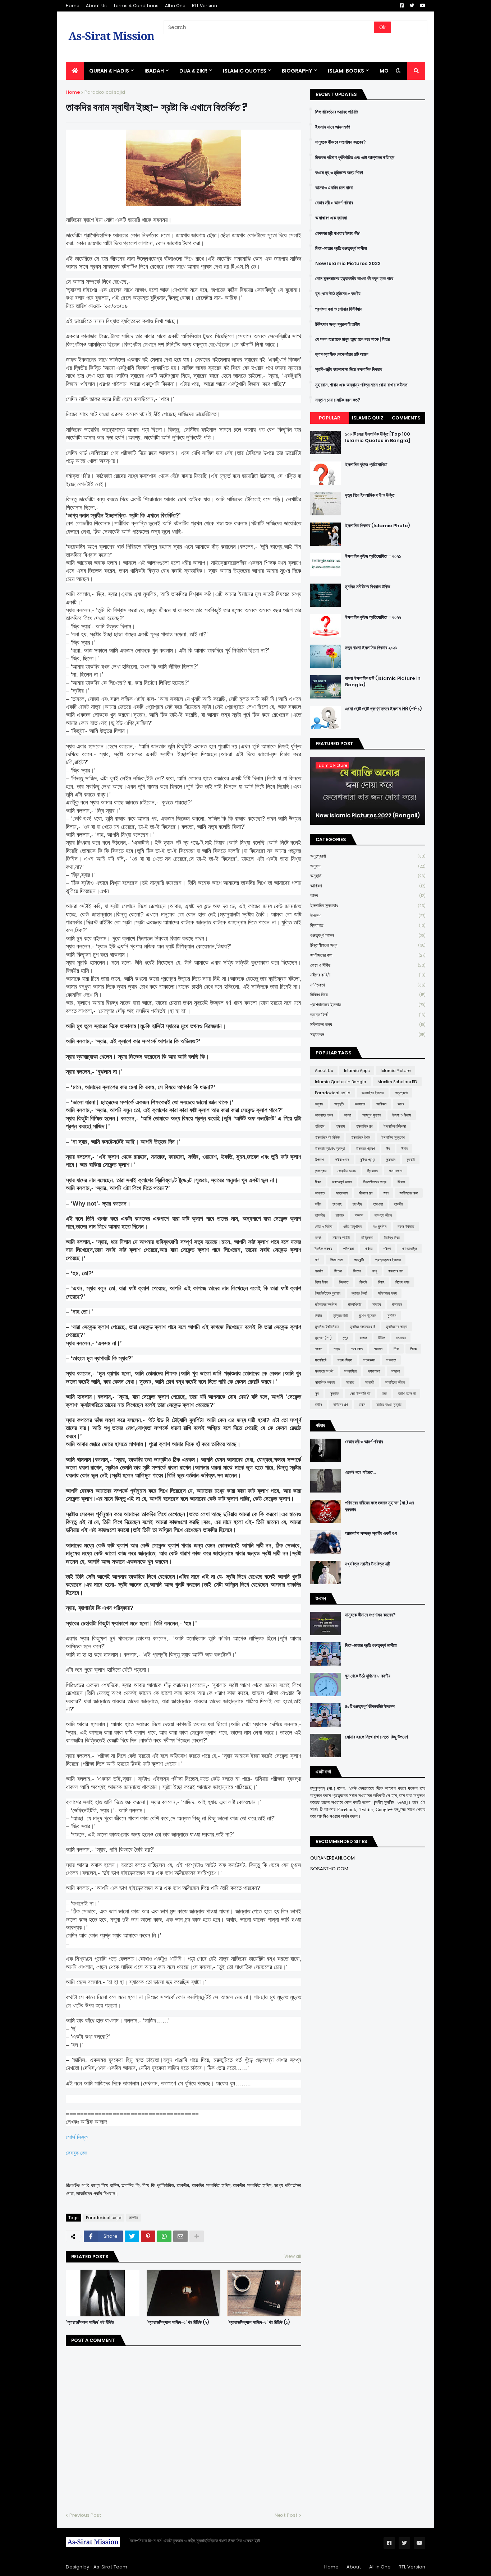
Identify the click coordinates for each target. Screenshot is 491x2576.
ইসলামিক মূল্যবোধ (368, 906)
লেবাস (319, 1349)
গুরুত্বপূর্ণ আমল (368, 935)
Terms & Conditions (136, 6)
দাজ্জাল (359, 1215)
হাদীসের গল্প (340, 1405)
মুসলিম (392, 1315)
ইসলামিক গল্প (364, 1126)
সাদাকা (396, 1371)
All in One (175, 6)
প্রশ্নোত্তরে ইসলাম (368, 1005)
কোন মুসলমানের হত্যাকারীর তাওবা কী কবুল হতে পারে (354, 279)
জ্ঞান (386, 1193)
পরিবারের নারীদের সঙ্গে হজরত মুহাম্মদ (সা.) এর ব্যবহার (379, 1506)
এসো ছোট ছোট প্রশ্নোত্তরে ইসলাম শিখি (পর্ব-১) (383, 709)
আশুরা (348, 1115)
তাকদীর (134, 2218)
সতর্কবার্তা (321, 1360)
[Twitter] (132, 2236)
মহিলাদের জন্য (368, 1024)
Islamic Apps (357, 1071)
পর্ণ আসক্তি (409, 1249)
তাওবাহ (337, 1204)
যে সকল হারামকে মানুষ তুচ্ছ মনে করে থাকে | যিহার (352, 339)
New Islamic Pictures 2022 (348, 264)
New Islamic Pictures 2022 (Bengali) (368, 816)
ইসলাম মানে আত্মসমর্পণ (333, 127)
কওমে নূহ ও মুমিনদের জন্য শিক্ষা (339, 173)
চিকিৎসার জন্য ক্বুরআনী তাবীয (338, 324)
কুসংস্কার (321, 1171)
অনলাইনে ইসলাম (373, 1093)
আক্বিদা (368, 886)
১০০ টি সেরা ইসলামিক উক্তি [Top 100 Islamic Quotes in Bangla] (378, 437)
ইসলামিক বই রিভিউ (327, 1137)
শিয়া (396, 1349)
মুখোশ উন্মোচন (368, 1315)
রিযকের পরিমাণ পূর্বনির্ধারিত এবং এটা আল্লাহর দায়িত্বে (355, 158)
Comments (406, 418)
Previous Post (85, 2515)
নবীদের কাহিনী (368, 975)
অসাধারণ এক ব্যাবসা (331, 218)
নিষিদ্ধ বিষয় (368, 995)
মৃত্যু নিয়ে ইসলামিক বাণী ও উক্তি (370, 495)
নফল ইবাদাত (406, 1226)
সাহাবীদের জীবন (395, 1382)
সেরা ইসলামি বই (360, 1393)
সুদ (317, 1393)
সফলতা (391, 1360)
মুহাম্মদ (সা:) (323, 1338)
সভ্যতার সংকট (324, 1371)
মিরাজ (318, 1315)
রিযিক (382, 1338)
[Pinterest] (148, 2236)
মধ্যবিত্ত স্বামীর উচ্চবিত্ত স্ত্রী (368, 1564)
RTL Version (205, 6)
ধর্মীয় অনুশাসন (352, 1226)
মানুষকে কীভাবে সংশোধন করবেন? (340, 142)
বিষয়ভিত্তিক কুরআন (328, 1293)
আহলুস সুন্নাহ (372, 1115)
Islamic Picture (396, 1071)
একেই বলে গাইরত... (360, 1472)
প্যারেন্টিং (359, 1260)
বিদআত (344, 1282)
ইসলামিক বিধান (361, 1137)
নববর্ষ (318, 1238)
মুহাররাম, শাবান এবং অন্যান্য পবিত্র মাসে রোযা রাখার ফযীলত (361, 385)
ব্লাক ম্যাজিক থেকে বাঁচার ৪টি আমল (342, 354)
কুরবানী (411, 1160)
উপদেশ (368, 916)
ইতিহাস (320, 1126)
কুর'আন (391, 1160)
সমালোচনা (374, 1371)
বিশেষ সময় (402, 1282)
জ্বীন (318, 1204)
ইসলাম (340, 1126)
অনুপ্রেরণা (368, 856)
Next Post (286, 2515)
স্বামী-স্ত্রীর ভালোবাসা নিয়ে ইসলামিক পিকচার (349, 370)
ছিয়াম (401, 1182)
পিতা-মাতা (337, 1260)
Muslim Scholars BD (397, 1082)
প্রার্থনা (319, 1271)
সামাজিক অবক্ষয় (325, 1382)
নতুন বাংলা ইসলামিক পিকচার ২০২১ (371, 648)
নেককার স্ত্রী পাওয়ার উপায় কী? (338, 233)
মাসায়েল (397, 1304)
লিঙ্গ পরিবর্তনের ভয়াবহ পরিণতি (337, 112)
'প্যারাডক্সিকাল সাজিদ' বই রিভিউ (90, 2322)
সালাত (350, 1382)
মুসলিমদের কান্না (397, 1327)
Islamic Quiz (368, 418)
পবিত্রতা (348, 1249)
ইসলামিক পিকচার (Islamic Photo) (377, 526)
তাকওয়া (378, 1204)
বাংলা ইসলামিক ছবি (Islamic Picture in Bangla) (383, 682)
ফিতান (357, 1271)
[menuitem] (75, 71)
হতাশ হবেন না (407, 1393)
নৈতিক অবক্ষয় (323, 1249)
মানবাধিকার (355, 1304)
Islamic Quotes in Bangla (341, 1082)
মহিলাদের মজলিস (326, 1304)
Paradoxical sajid (105, 92)
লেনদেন (401, 1338)
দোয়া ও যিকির (368, 965)
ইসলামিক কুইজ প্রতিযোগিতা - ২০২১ (373, 556)
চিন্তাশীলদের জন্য (368, 945)
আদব (368, 895)
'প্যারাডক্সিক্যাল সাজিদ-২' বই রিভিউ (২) (178, 2322)
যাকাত (363, 1338)
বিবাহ (381, 1282)
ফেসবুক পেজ (77, 2153)
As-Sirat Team (110, 2567)
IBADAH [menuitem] (154, 71)
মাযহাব (377, 1304)
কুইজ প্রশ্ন (368, 1160)
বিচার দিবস (321, 1282)
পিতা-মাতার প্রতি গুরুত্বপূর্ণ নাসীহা (341, 249)
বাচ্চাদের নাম (396, 1271)
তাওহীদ (357, 1204)
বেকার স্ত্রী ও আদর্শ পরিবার (334, 203)
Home (73, 6)
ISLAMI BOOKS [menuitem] (346, 71)
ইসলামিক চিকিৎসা (395, 1126)
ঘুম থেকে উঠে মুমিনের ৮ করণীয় (338, 294)
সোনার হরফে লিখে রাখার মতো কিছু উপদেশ (377, 1737)
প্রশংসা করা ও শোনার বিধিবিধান (339, 309)
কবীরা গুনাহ (342, 1160)
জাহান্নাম (342, 1193)
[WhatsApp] (164, 2236)
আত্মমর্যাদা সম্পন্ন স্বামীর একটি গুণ (371, 1533)
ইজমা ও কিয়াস (402, 1115)
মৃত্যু (345, 1338)
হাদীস (318, 1405)
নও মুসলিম (380, 1226)
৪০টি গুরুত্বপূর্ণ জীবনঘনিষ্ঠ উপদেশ (370, 1707)
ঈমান (404, 1148)
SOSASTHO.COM (329, 1869)
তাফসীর (320, 1215)
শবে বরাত (357, 1349)
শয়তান (378, 1349)
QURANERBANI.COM (332, 1858)
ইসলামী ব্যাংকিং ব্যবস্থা (330, 1148)
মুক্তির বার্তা (340, 1315)
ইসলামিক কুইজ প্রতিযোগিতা (366, 465)
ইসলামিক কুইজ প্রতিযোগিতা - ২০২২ (373, 617)
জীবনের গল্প (366, 1193)
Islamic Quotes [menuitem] (245, 71)
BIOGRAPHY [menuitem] (297, 71)
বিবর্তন (363, 1282)
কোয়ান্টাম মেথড (347, 1171)
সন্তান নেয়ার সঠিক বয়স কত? (338, 400)
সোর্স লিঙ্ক (77, 2137)
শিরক (413, 1349)
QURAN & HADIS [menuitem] (109, 71)
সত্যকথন (368, 1034)
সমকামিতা (350, 1371)
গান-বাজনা (396, 1171)
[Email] (180, 2236)
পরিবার (369, 1249)
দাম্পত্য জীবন (383, 1215)
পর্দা (317, 1260)
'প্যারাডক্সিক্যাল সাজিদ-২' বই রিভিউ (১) (259, 2322)
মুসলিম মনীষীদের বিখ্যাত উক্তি (368, 587)
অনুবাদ (368, 866)
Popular (329, 418)
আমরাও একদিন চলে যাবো (334, 188)
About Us (96, 6)
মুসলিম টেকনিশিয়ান (327, 1327)
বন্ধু (375, 1271)
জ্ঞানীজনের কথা (368, 955)
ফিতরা (338, 1271)
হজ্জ (384, 1393)
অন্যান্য (360, 1104)
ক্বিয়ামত (368, 925)
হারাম (362, 1405)
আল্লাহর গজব (324, 1115)
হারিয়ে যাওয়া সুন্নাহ (389, 1405)
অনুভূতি (368, 876)
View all (293, 2256)
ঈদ (388, 1148)
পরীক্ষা (387, 1249)
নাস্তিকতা (368, 985)
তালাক (340, 1215)
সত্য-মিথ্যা (345, 1360)
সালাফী (370, 1382)
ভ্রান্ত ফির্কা (368, 1015)
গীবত (318, 1182)
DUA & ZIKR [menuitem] (193, 71)
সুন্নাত (334, 1393)
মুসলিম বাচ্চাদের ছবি (362, 1327)
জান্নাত (320, 1193)
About (354, 2567)
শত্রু (337, 1349)
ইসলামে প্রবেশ (365, 1148)
